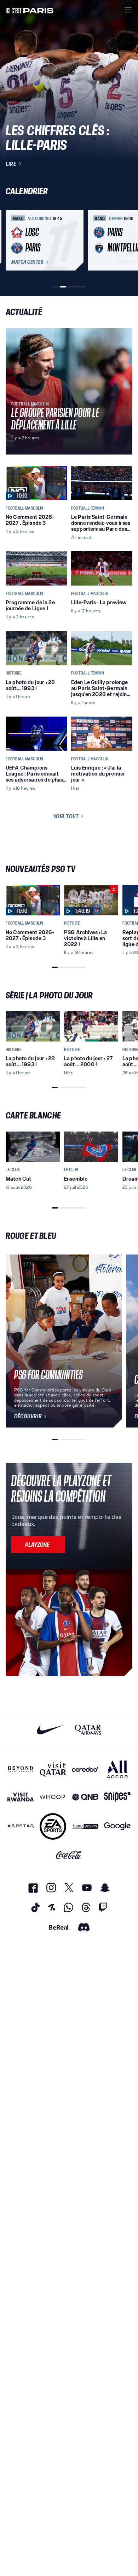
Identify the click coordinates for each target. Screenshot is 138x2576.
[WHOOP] (53, 1797)
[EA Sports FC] (53, 1826)
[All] (117, 1769)
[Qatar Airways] (88, 1730)
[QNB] (85, 1797)
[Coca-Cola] (69, 1855)
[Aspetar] (21, 1826)
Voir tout (66, 816)
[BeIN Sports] (85, 1826)
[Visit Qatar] (53, 1769)
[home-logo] (30, 10)
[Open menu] (128, 10)
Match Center (27, 262)
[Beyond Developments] (21, 1769)
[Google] (117, 1826)
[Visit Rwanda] (21, 1797)
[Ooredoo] (85, 1769)
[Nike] (50, 1730)
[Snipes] (117, 1797)
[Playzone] (38, 1544)
